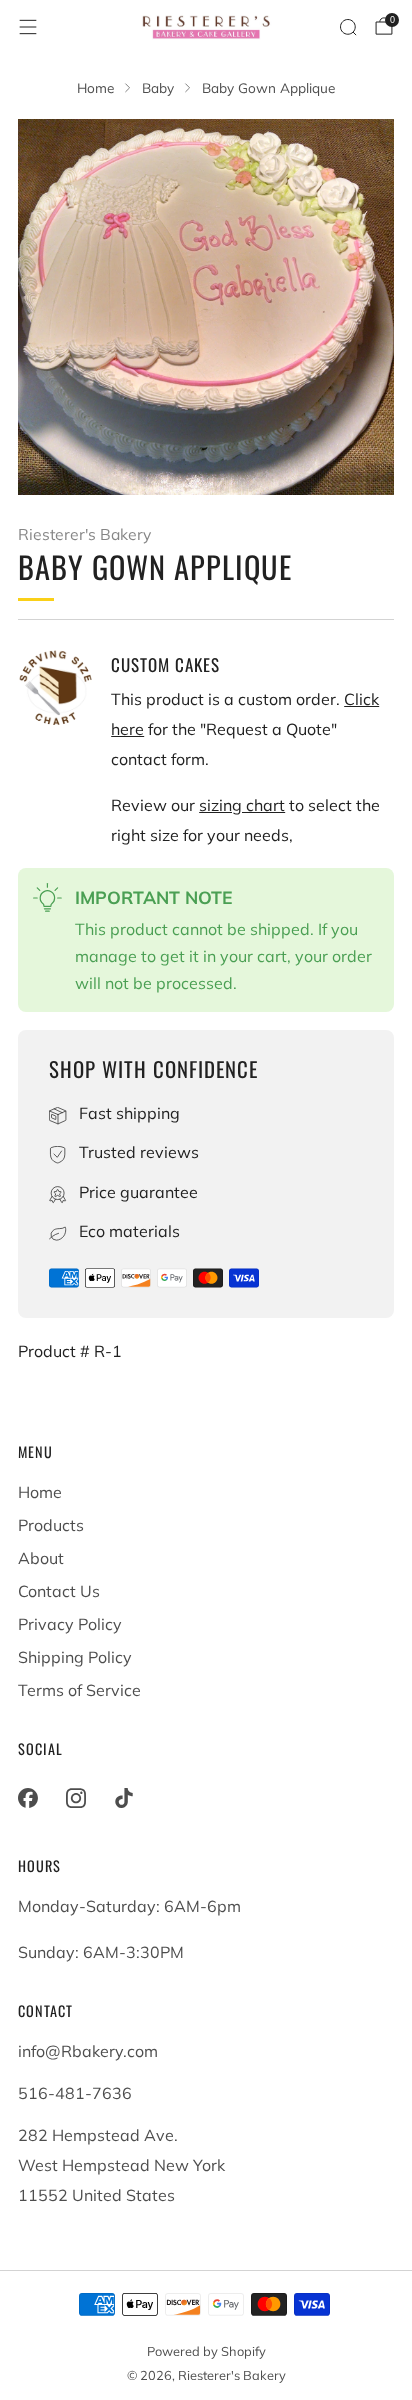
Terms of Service (79, 1690)
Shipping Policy (75, 1657)
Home (40, 1492)
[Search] (348, 27)
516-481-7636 (75, 2093)
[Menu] (28, 27)
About (41, 1558)
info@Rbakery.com (88, 2051)
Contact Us (59, 1591)
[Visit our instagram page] (76, 1798)
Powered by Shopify (206, 2351)
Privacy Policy (70, 1624)
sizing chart (242, 805)
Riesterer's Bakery (84, 534)
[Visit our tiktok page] (124, 1798)
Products (51, 1525)
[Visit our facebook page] (28, 1798)
